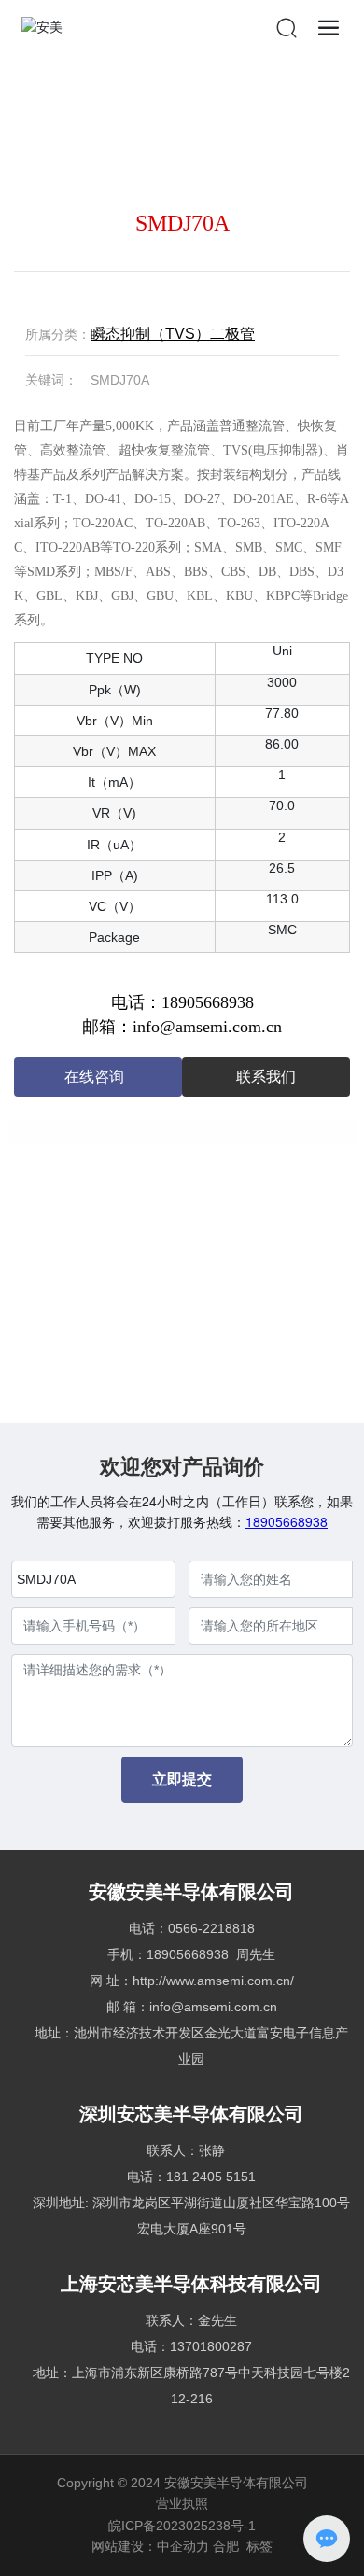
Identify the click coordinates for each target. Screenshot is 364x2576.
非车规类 (145, 134)
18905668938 (287, 1521)
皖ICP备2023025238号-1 (182, 2526)
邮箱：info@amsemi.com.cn (182, 1027)
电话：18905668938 (182, 1002)
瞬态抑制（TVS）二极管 (245, 134)
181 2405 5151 (211, 2177)
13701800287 (211, 2346)
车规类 (235, 1268)
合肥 (226, 2546)
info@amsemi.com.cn (213, 2007)
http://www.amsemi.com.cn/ (213, 1981)
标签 (259, 2546)
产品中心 (84, 134)
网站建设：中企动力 (150, 2546)
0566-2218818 (211, 1928)
